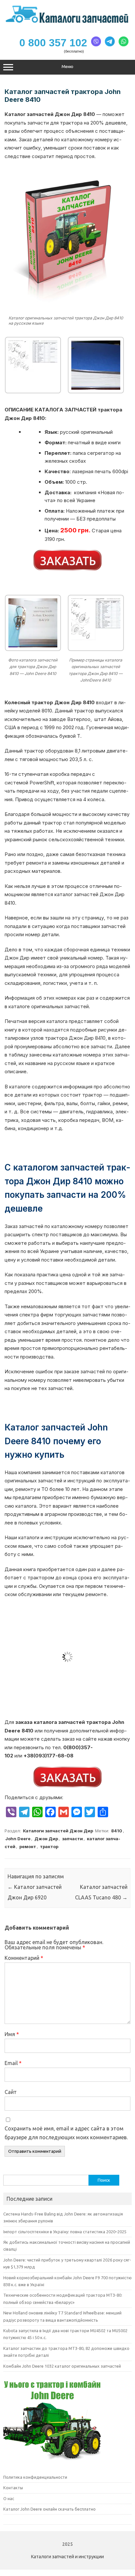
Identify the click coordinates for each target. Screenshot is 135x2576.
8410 (117, 1831)
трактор (49, 1846)
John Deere (18, 1839)
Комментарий (24, 1958)
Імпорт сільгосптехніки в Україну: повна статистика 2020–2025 (65, 2232)
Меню (67, 67)
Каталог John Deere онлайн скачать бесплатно (49, 2509)
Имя (12, 2034)
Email (13, 2063)
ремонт (28, 1846)
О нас (9, 2498)
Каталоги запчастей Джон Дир (58, 1831)
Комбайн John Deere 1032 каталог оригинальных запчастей (62, 2366)
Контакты (13, 2488)
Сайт (11, 2092)
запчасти (72, 1839)
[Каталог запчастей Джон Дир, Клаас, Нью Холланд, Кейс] (67, 22)
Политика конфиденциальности (35, 2477)
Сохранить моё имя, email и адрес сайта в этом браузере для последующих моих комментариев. (66, 2133)
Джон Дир (46, 1839)
